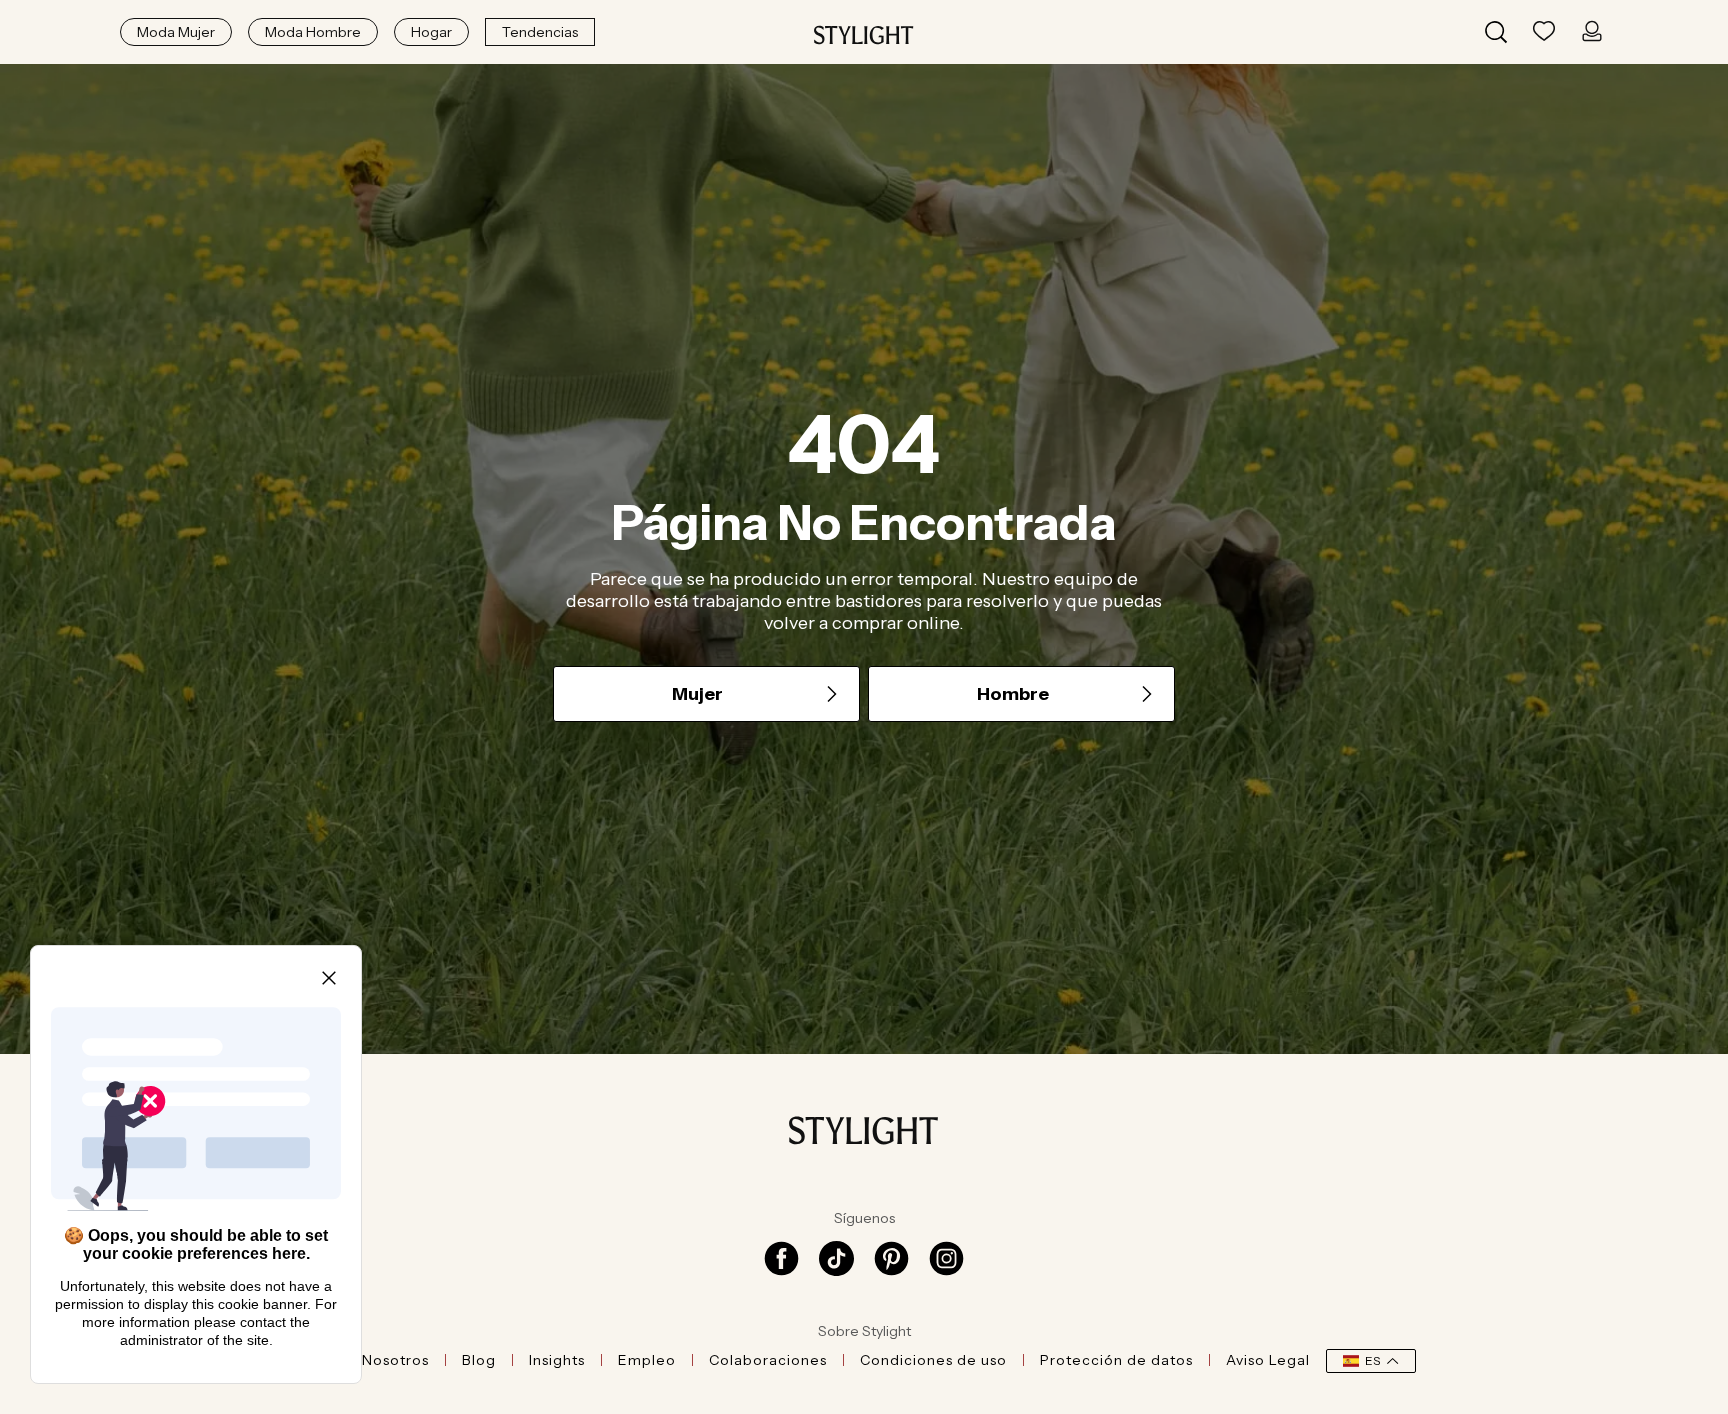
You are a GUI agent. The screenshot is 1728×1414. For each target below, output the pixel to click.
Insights (557, 1360)
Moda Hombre (313, 32)
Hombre (1013, 694)
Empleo (647, 1360)
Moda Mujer (176, 32)
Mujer (697, 694)
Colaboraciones (768, 1360)
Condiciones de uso (933, 1360)
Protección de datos (1116, 1360)
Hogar (431, 32)
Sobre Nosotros (370, 1360)
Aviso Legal (1268, 1360)
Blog (479, 1360)
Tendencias (540, 32)
